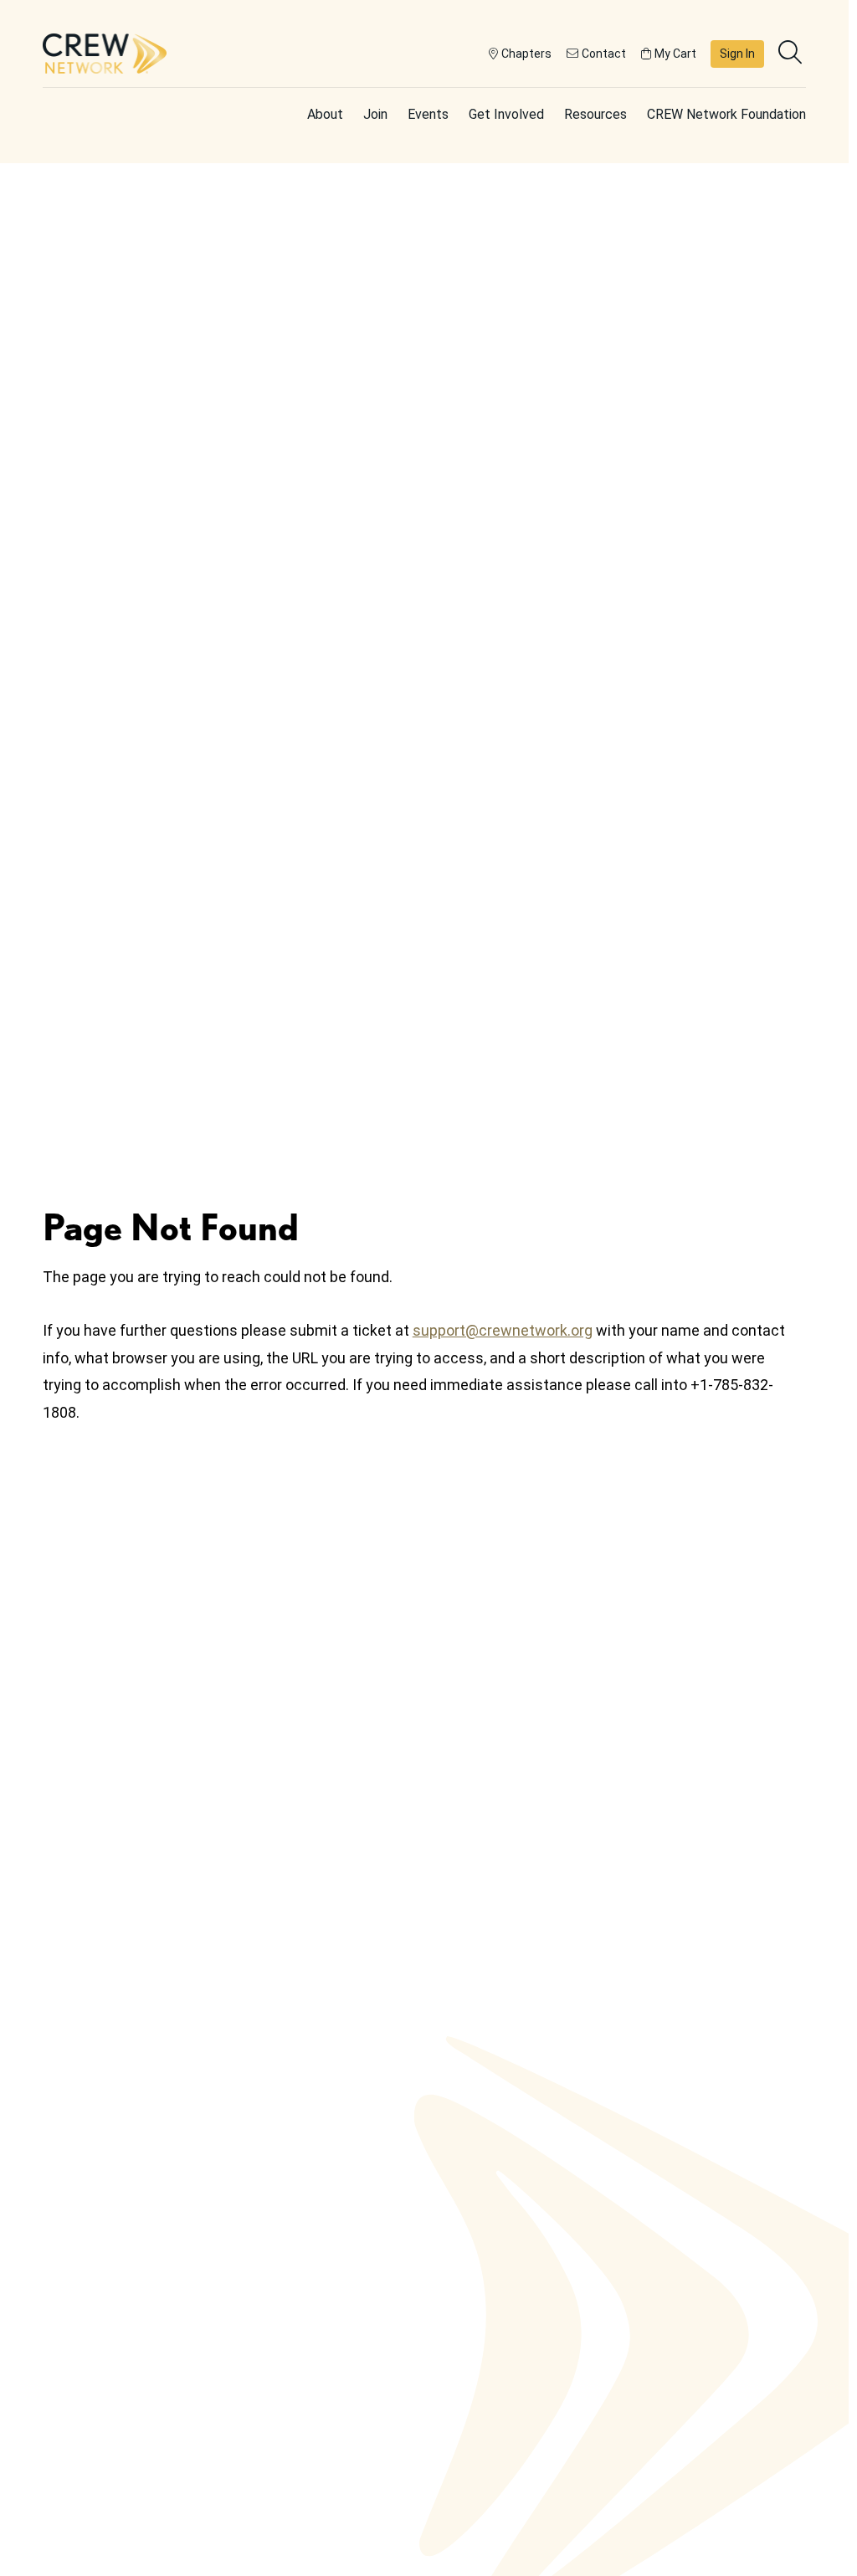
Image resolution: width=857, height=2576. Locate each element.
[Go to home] (105, 54)
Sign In (737, 54)
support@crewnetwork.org (503, 1330)
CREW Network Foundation (726, 114)
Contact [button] (604, 54)
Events (428, 114)
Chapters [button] (526, 54)
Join (375, 114)
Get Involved (506, 114)
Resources (595, 114)
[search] (792, 54)
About (325, 114)
